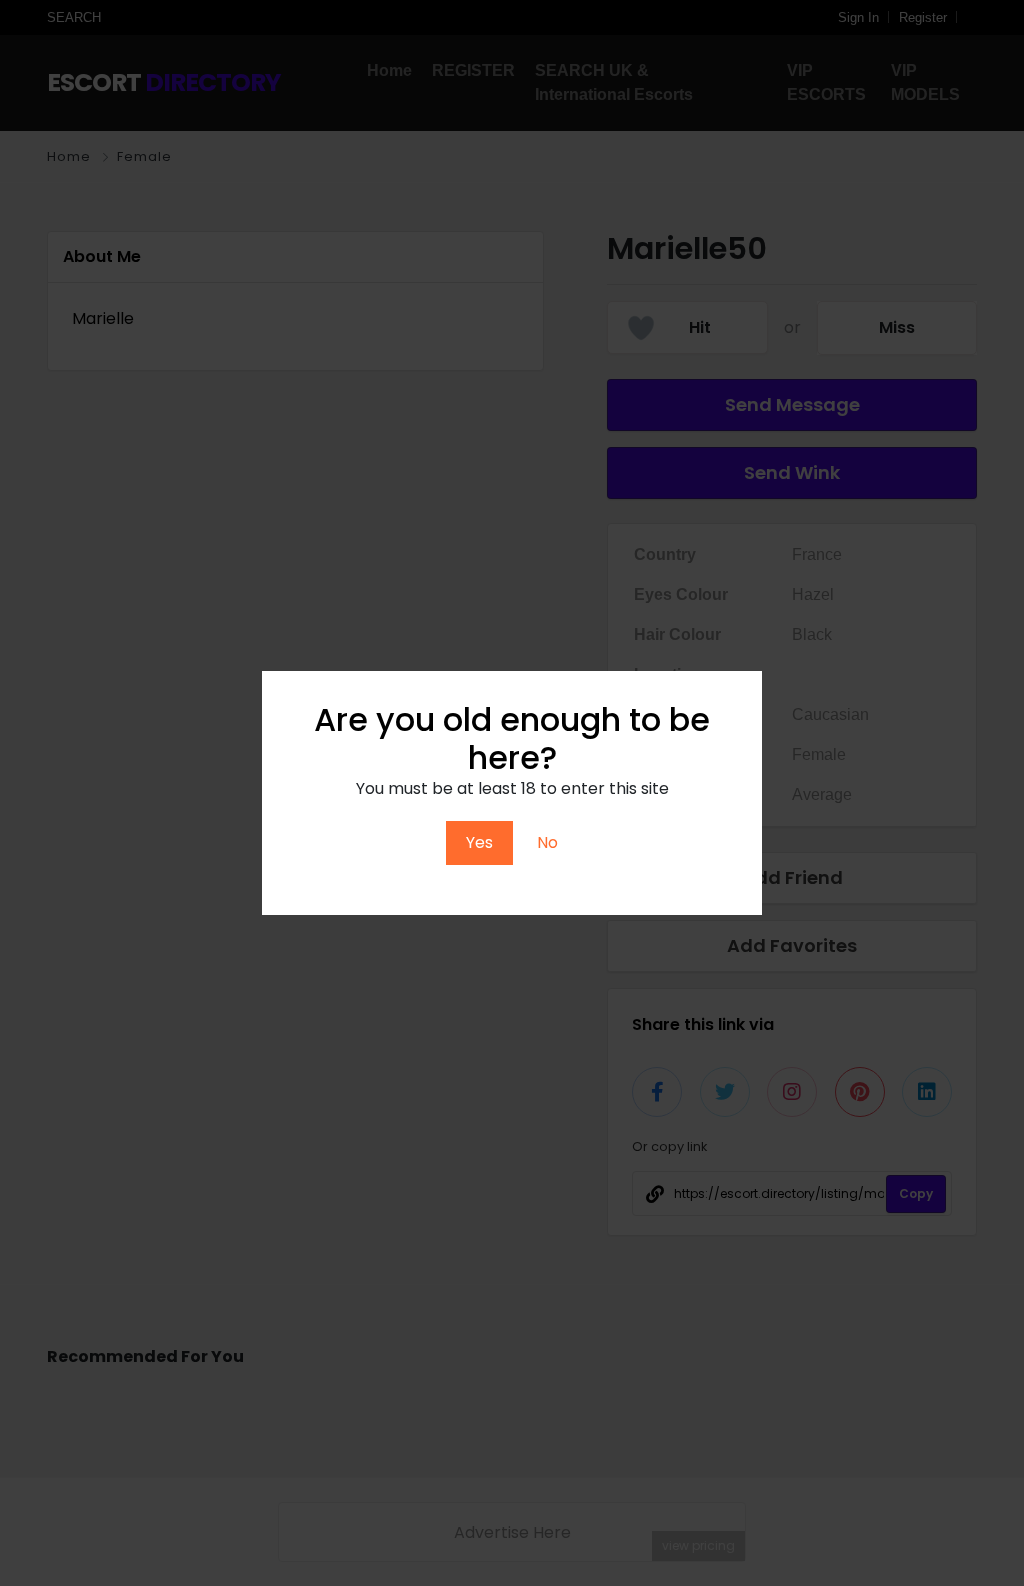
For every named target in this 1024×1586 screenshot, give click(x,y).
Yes (479, 842)
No (547, 842)
